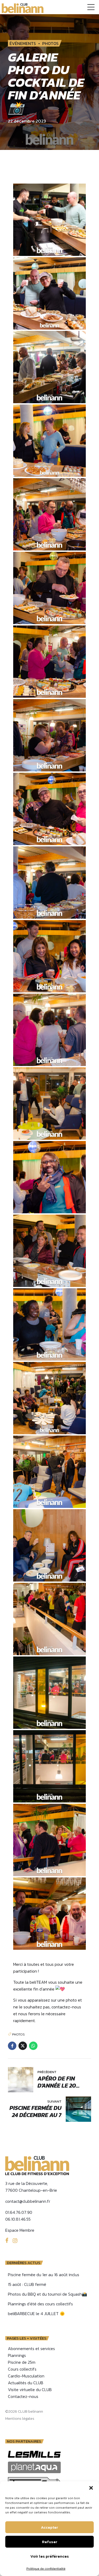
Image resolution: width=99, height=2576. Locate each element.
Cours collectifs (22, 2369)
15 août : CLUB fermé (27, 2284)
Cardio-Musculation (26, 2376)
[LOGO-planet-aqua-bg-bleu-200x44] (34, 2467)
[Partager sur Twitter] (23, 2046)
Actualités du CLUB (26, 2383)
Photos (18, 2034)
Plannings (17, 2355)
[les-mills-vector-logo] (34, 2454)
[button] (91, 2488)
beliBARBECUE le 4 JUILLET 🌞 (36, 2314)
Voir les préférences (50, 2556)
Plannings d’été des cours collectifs (40, 2304)
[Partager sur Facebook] (12, 2046)
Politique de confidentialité (46, 2569)
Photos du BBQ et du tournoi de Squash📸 (48, 2294)
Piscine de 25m (22, 2362)
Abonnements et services (31, 2348)
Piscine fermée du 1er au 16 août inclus (44, 2275)
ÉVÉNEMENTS (23, 43)
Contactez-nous (23, 2396)
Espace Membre (20, 2230)
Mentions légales (20, 2418)
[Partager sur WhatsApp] (33, 2046)
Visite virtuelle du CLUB (30, 2390)
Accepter (49, 2527)
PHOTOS (50, 43)
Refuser (50, 2542)
